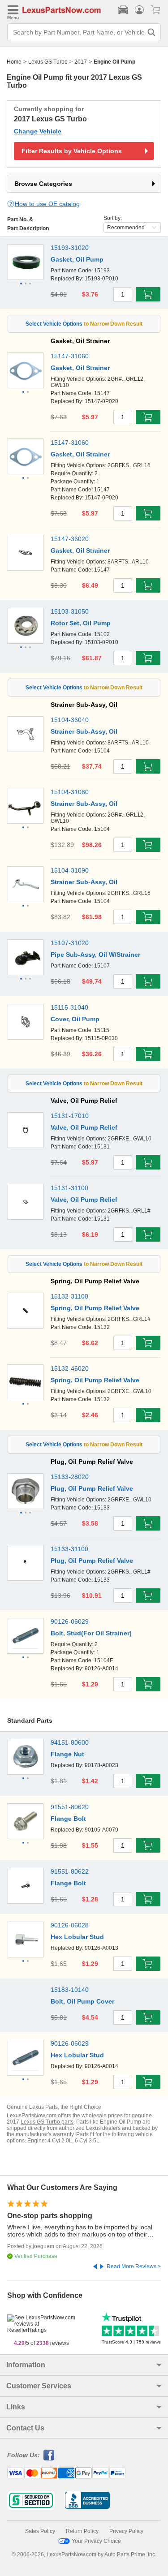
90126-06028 (70, 1925)
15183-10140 (70, 1990)
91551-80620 (70, 1807)
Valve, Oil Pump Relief (84, 1127)
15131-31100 (69, 1188)
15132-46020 (70, 1368)
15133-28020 (70, 1477)
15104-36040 (70, 720)
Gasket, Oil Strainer (80, 368)
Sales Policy (40, 2531)
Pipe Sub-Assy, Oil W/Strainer (95, 955)
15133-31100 (69, 1549)
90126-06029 (70, 1621)
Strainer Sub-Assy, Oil (84, 731)
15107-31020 (70, 943)
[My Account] (139, 10)
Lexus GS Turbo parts (47, 2122)
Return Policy (82, 2531)
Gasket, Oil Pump (77, 259)
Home (14, 62)
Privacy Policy (126, 2531)
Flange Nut (67, 1754)
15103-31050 (70, 611)
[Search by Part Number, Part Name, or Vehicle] (151, 32)
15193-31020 (70, 248)
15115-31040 (69, 1007)
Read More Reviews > (134, 2266)
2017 (81, 62)
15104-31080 (70, 792)
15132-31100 (69, 1296)
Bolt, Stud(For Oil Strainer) (91, 1633)
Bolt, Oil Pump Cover (82, 2001)
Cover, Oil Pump (75, 1019)
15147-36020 (70, 539)
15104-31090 (70, 870)
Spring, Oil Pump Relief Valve (95, 1308)
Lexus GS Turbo (48, 62)
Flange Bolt (68, 1819)
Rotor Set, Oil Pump (81, 623)
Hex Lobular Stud (77, 1937)
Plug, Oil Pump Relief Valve (92, 1488)
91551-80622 (70, 1871)
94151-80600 (70, 1742)
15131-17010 (70, 1116)
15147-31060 (70, 356)
